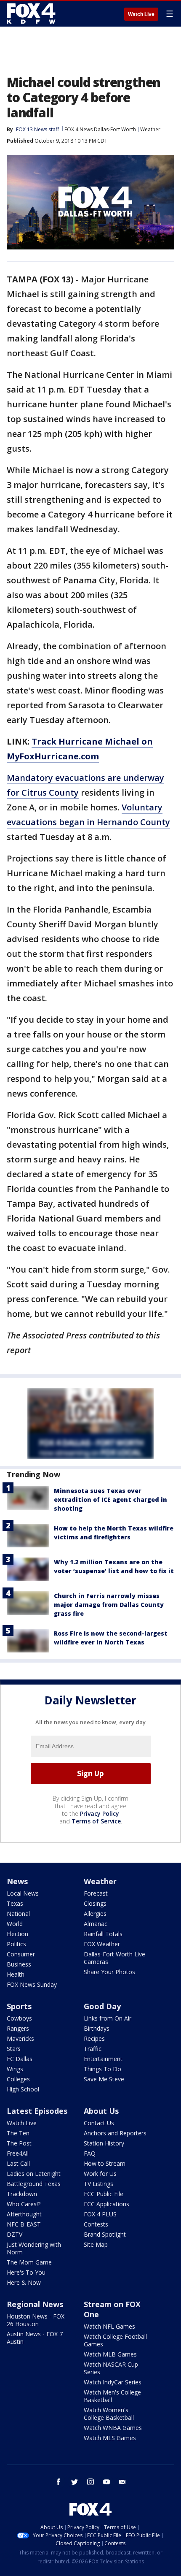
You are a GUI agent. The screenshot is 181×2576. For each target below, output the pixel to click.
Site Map (96, 2244)
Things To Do (102, 2069)
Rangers (18, 2028)
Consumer (21, 1954)
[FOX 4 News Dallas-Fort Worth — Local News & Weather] (31, 14)
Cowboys (19, 2018)
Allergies (95, 1914)
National (18, 1914)
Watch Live (141, 14)
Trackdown (22, 2194)
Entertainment (103, 2059)
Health (16, 1974)
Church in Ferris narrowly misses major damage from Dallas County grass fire (109, 1605)
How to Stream (105, 2163)
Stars (14, 2049)
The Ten (18, 2133)
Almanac (96, 1924)
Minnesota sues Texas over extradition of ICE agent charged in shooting (110, 1499)
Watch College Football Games (115, 2340)
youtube (106, 2482)
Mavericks (20, 2038)
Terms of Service (96, 1821)
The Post (19, 2143)
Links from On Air (108, 2018)
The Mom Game (29, 2262)
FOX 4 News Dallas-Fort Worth (100, 129)
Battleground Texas (34, 2184)
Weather (150, 129)
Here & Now (24, 2282)
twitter (75, 2482)
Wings (15, 2069)
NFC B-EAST (24, 2224)
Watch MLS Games (110, 2438)
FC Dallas (20, 2059)
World (15, 1924)
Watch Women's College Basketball (109, 2414)
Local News (23, 1893)
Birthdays (97, 2028)
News (17, 1881)
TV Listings (98, 2184)
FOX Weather (102, 1944)
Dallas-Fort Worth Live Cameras (114, 1958)
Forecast (96, 1893)
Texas (15, 1903)
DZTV (15, 2234)
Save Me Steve (104, 2079)
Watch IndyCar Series (113, 2382)
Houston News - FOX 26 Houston (36, 2320)
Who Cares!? (24, 2204)
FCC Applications (106, 2204)
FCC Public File (104, 2194)
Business (19, 1964)
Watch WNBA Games (113, 2428)
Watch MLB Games (110, 2354)
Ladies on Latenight (34, 2174)
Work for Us (100, 2174)
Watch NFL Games (109, 2326)
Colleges (18, 2079)
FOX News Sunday (32, 1984)
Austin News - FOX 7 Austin (35, 2338)
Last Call (18, 2163)
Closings (95, 1903)
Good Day (102, 2006)
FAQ (90, 2153)
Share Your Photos (109, 1972)
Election (17, 1934)
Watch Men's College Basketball (112, 2396)
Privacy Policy (100, 1813)
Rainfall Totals (103, 1934)
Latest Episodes (37, 2111)
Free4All (18, 2153)
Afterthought (24, 2214)
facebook (59, 2482)
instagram (90, 2482)
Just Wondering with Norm (34, 2248)
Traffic (93, 2049)
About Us (101, 2111)
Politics (16, 1944)
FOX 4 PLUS (100, 2214)
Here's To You (26, 2272)
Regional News (35, 2304)
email (122, 2482)
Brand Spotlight (105, 2234)
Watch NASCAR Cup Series (111, 2368)
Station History (104, 2143)
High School (23, 2089)
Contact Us (99, 2123)
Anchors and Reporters (115, 2133)
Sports (19, 2006)
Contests (96, 2224)
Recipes (94, 2038)
